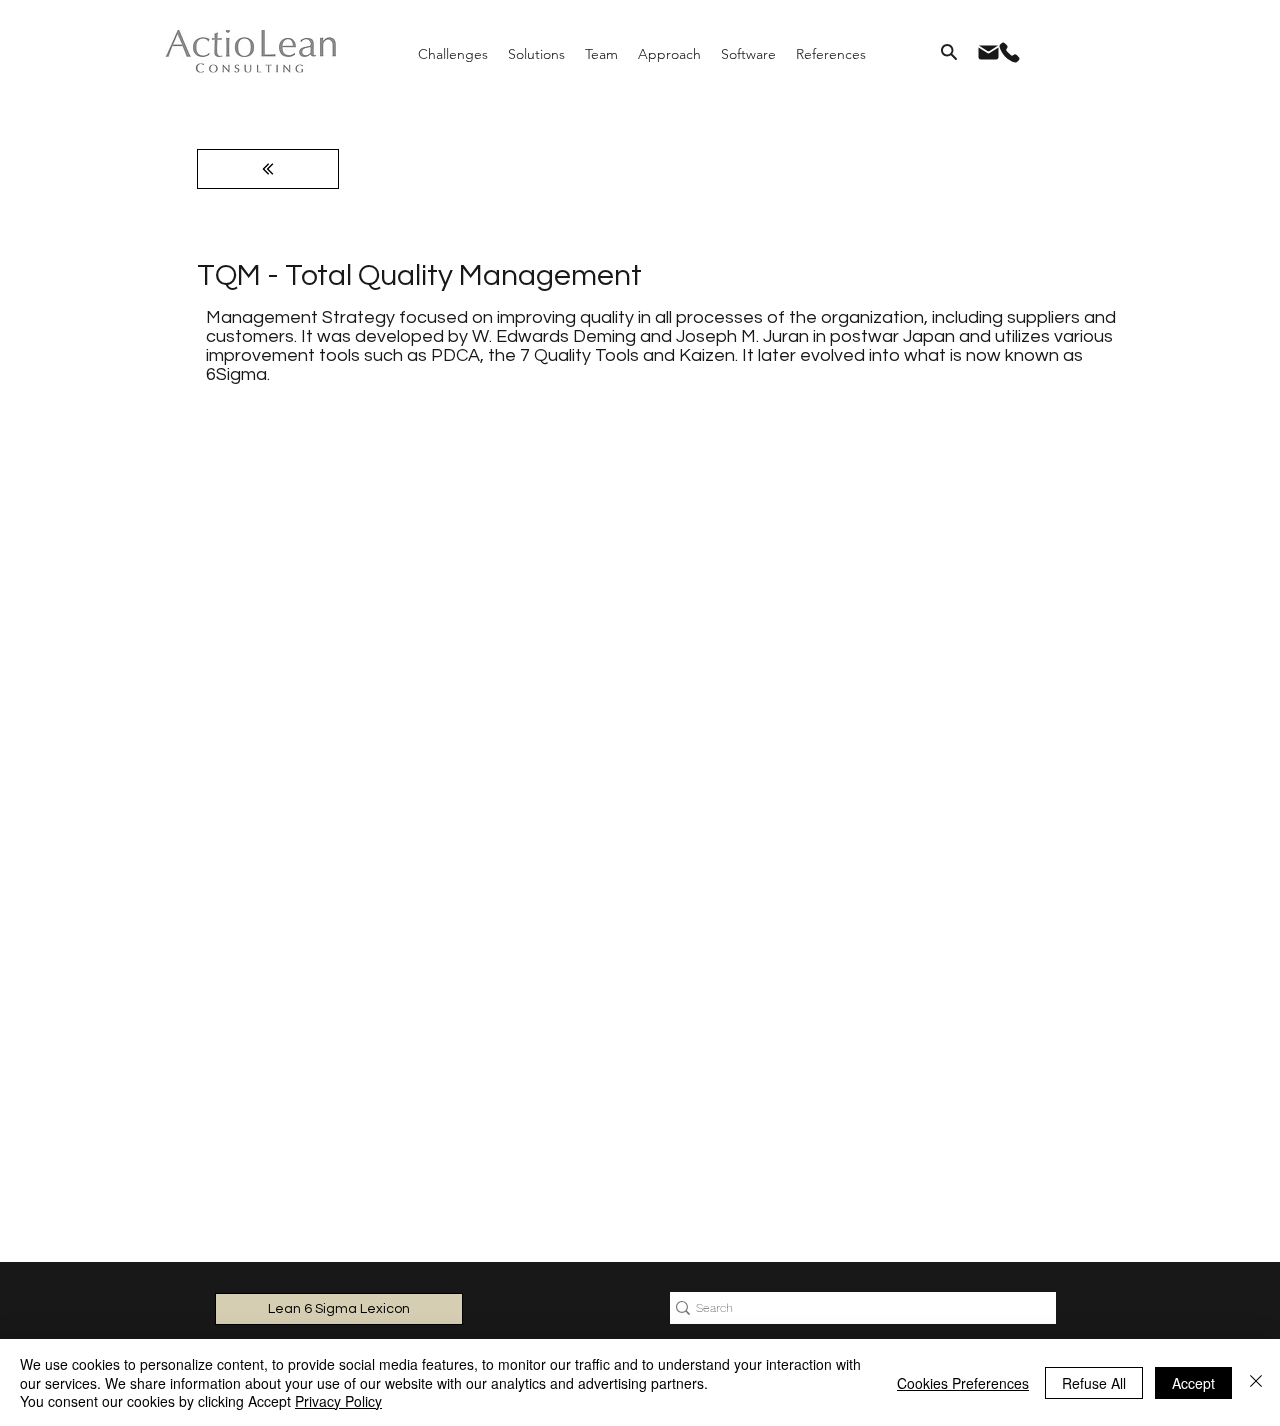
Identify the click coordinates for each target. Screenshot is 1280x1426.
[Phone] (1009, 52)
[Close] (1256, 1382)
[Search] (949, 52)
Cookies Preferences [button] (963, 1383)
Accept (1193, 1383)
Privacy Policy (338, 1401)
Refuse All (1094, 1383)
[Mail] (988, 52)
